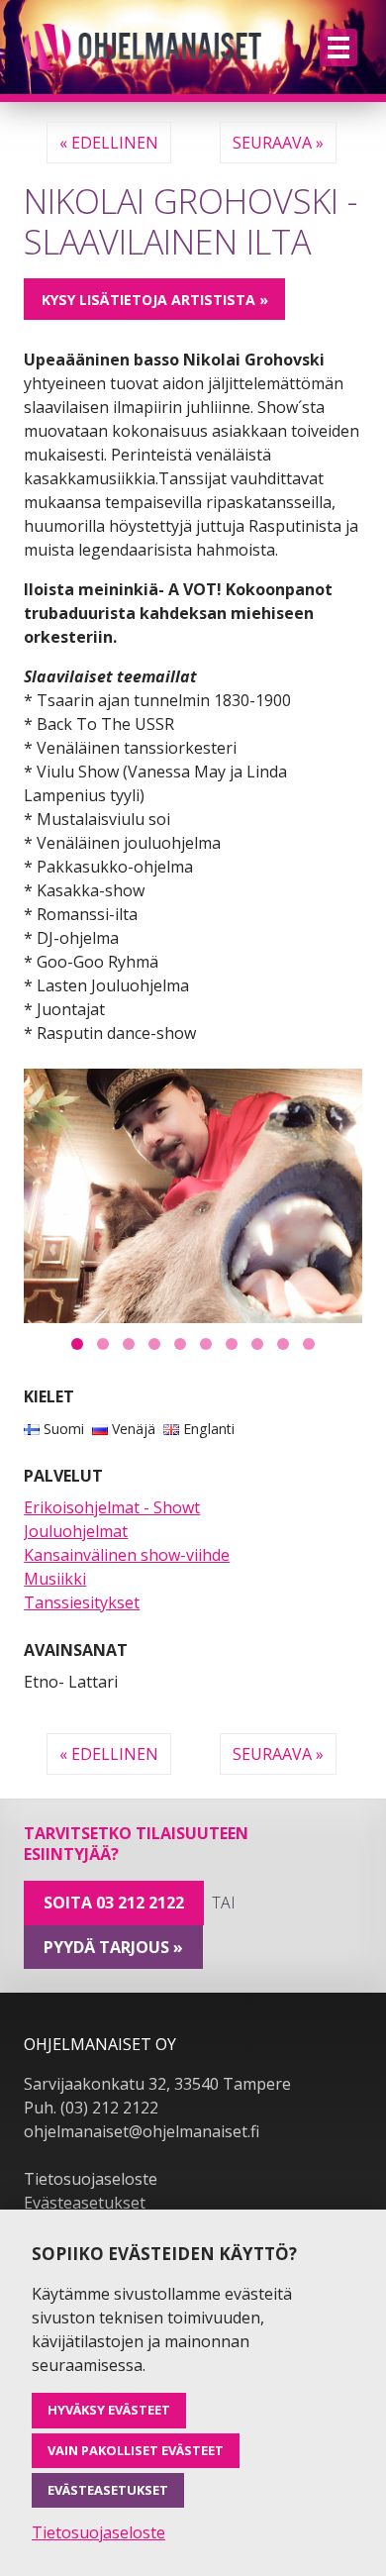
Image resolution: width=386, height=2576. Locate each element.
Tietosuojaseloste (91, 2179)
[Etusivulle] (143, 47)
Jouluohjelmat (76, 1531)
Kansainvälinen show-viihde (127, 1555)
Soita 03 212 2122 (114, 1903)
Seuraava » (278, 143)
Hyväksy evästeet (109, 2410)
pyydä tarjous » (113, 1947)
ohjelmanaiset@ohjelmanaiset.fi (142, 2131)
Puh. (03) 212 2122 (91, 2108)
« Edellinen (109, 143)
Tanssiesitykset (82, 1602)
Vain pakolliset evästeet (136, 2450)
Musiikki (55, 1579)
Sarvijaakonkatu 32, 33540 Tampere (157, 2084)
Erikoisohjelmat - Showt (112, 1507)
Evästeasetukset (85, 2203)
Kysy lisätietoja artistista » (155, 300)
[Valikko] (338, 48)
